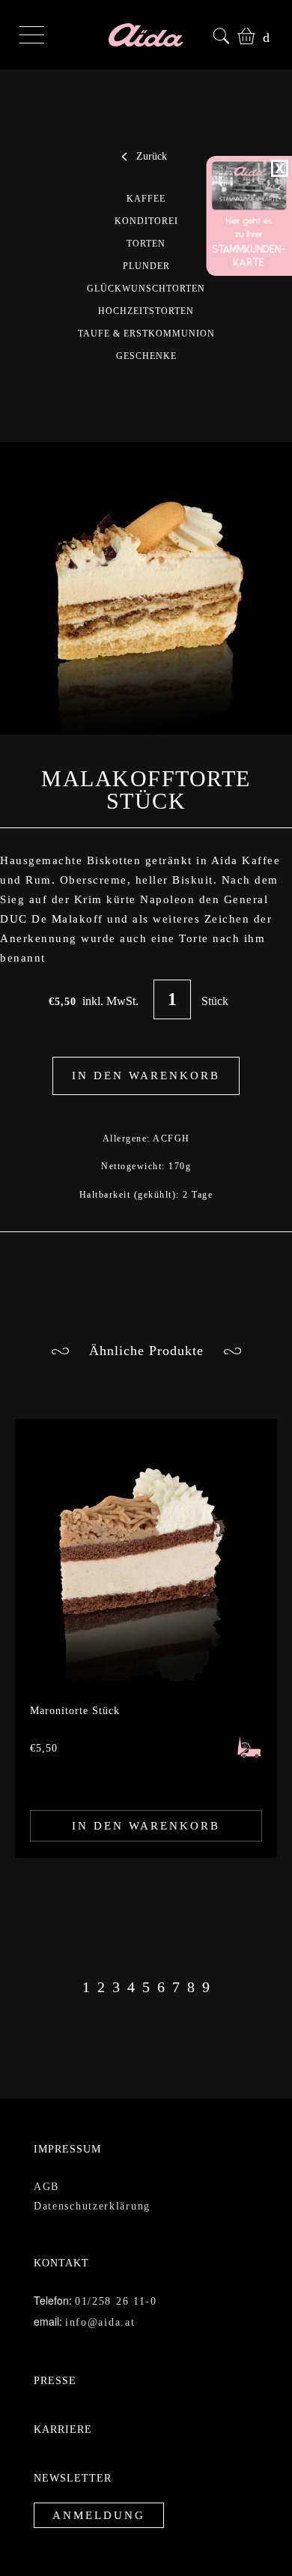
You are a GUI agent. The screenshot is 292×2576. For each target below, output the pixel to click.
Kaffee (146, 199)
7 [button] (175, 1964)
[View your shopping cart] (243, 34)
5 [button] (143, 1964)
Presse (52, 2358)
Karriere (59, 2407)
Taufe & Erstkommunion (146, 334)
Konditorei (146, 221)
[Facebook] (237, 2534)
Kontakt (59, 2241)
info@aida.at (98, 2300)
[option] (146, 1616)
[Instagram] (201, 2534)
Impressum (63, 2127)
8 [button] (191, 1964)
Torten (146, 244)
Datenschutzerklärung (93, 2184)
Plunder (146, 266)
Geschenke (146, 356)
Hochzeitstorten (146, 311)
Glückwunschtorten (146, 289)
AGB (46, 2164)
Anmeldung (92, 2494)
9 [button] (207, 1964)
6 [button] (158, 1964)
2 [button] (96, 1964)
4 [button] (127, 1964)
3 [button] (112, 1964)
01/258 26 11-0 (115, 2279)
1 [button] (82, 1964)
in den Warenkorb (146, 1803)
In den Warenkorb (146, 1053)
